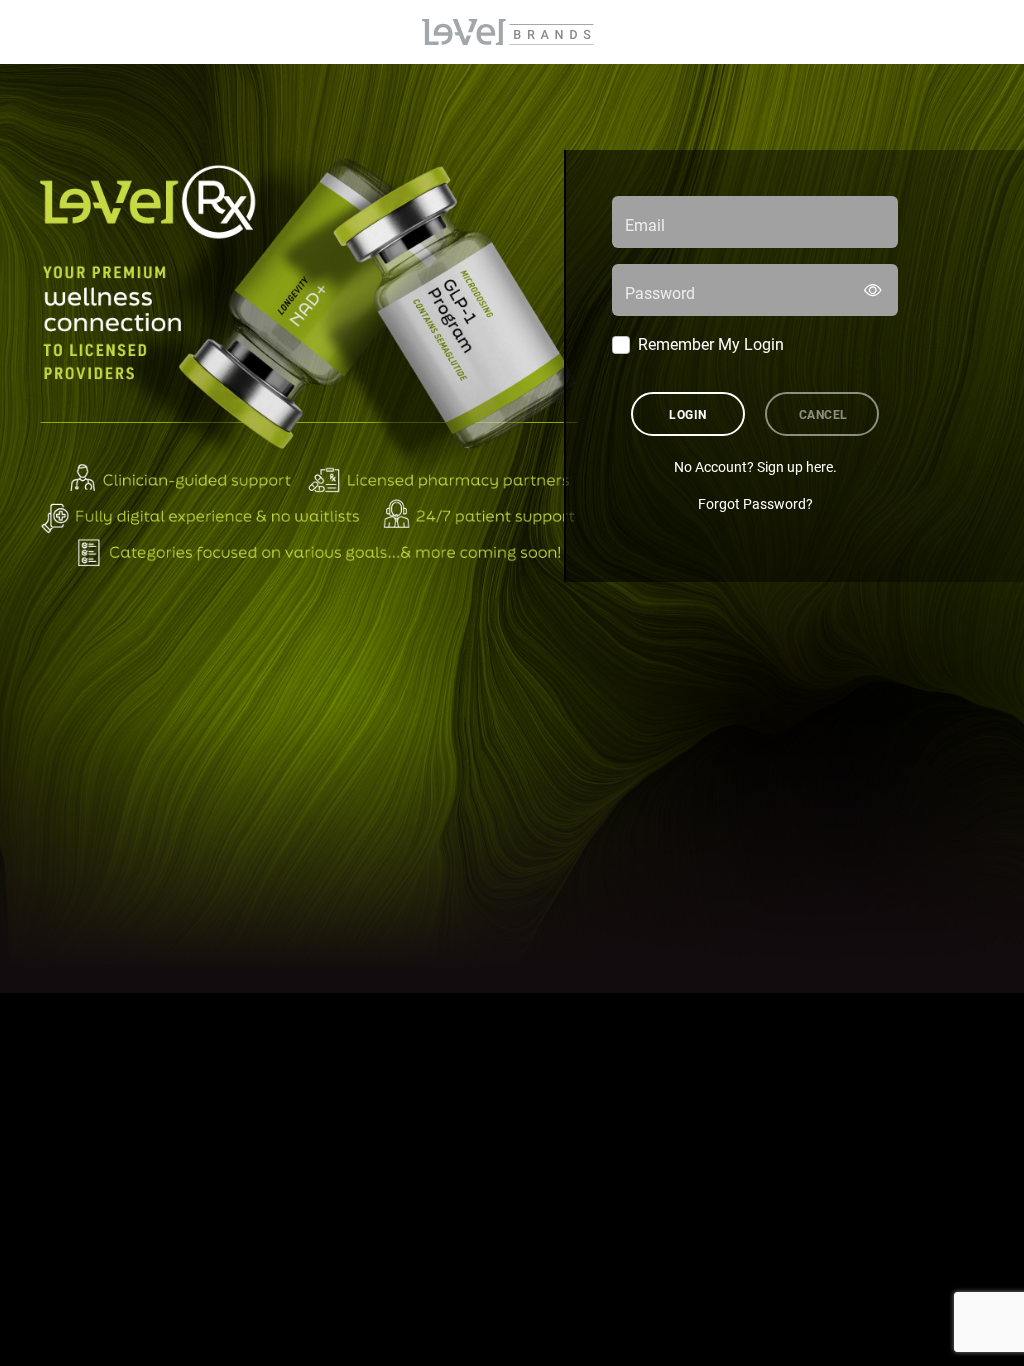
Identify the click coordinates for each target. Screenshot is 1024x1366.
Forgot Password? (755, 503)
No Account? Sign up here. (755, 466)
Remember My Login (711, 343)
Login (687, 414)
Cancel (823, 414)
